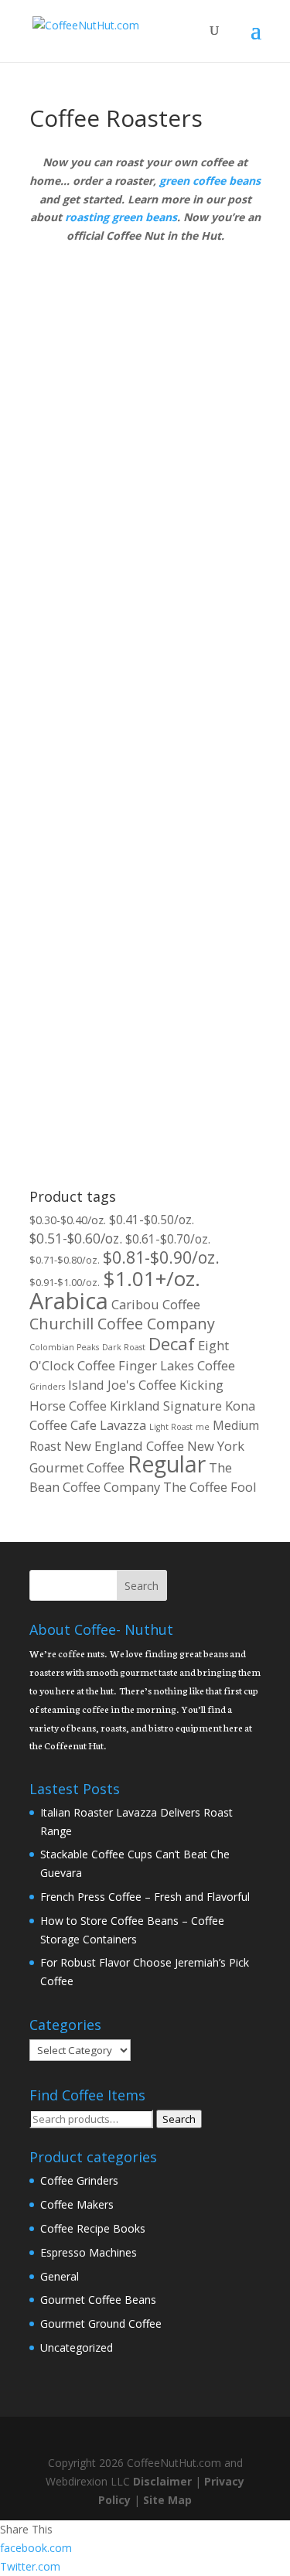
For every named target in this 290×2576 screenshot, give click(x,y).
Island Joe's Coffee (122, 1385)
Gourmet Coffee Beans (98, 2300)
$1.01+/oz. (152, 1278)
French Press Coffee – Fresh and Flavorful (145, 1897)
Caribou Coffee (156, 1304)
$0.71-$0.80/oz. (65, 1260)
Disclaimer (162, 2481)
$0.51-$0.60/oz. (76, 1238)
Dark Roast (124, 1347)
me (203, 1427)
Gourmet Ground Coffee (101, 2324)
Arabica (69, 1301)
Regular (167, 1464)
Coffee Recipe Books (93, 2228)
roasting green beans (121, 217)
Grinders (47, 1387)
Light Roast (171, 1427)
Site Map (167, 2500)
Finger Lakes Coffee (177, 1365)
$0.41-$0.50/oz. (152, 1220)
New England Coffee (124, 1446)
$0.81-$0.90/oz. (161, 1257)
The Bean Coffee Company (131, 1477)
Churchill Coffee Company (122, 1324)
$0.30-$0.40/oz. (68, 1220)
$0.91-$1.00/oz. (65, 1282)
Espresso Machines (89, 2252)
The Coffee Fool (210, 1487)
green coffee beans (210, 181)
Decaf (172, 1344)
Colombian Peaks (64, 1347)
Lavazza (123, 1425)
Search (179, 2119)
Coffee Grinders (79, 2180)
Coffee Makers (77, 2204)
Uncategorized (77, 2347)
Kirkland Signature (166, 1406)
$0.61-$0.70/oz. (168, 1239)
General (60, 2276)
